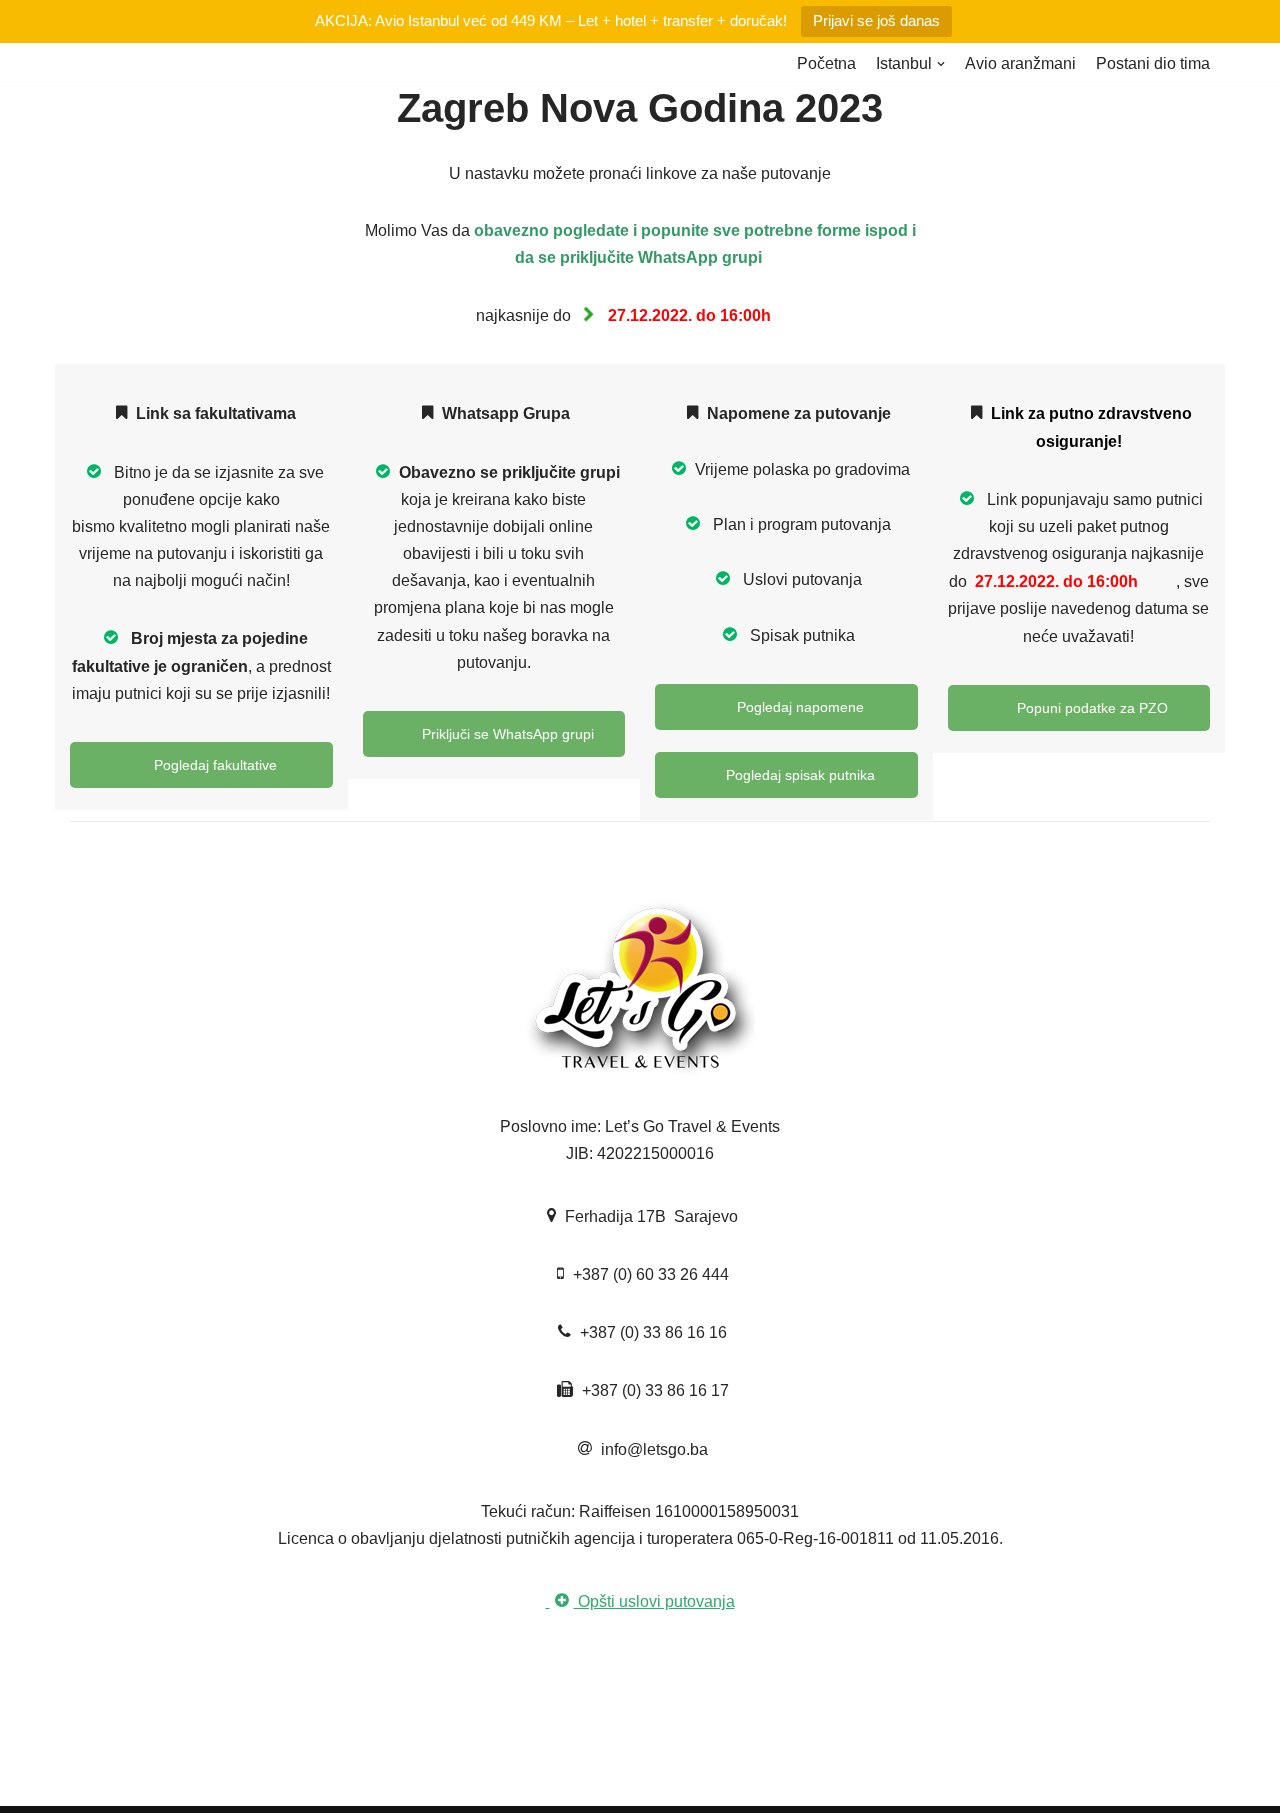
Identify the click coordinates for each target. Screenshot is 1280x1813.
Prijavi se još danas (876, 20)
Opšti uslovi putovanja (654, 1601)
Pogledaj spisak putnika (798, 775)
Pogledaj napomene (798, 707)
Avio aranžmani (1020, 63)
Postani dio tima (1153, 63)
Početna (826, 63)
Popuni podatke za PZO (1090, 708)
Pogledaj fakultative (213, 765)
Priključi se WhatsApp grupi (506, 734)
